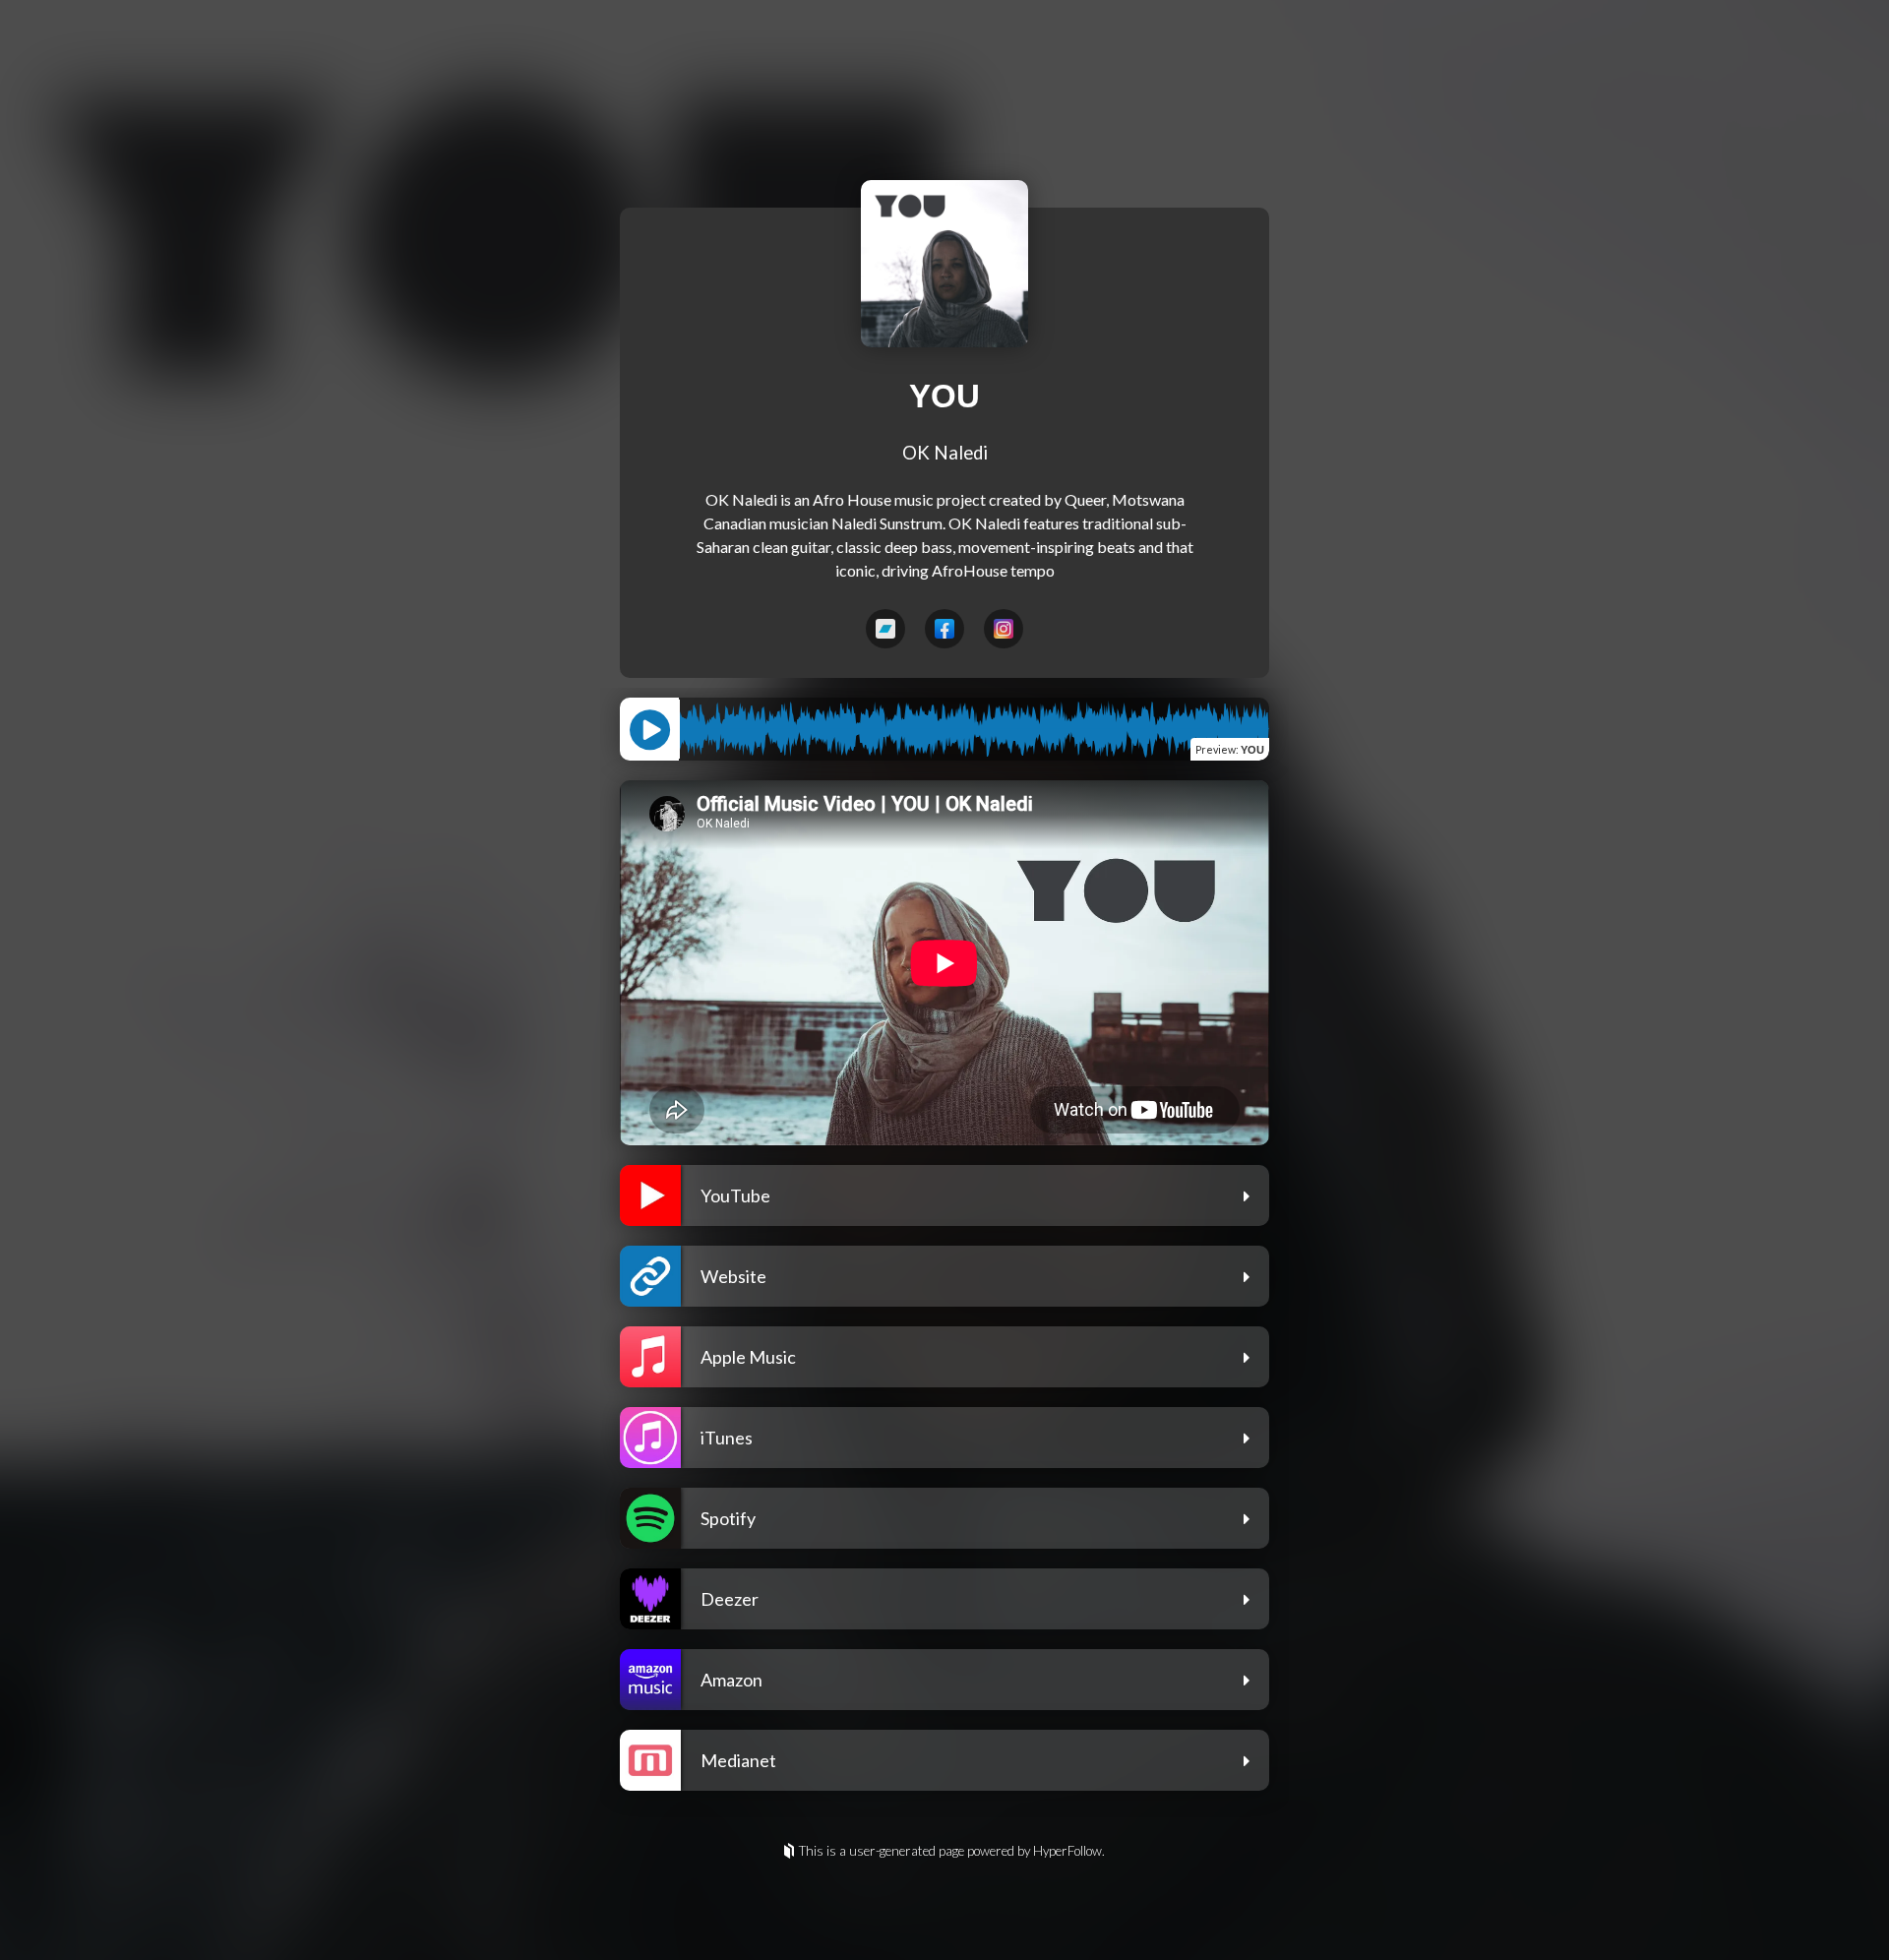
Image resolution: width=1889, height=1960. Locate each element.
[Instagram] (1004, 629)
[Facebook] (944, 629)
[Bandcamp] (885, 629)
